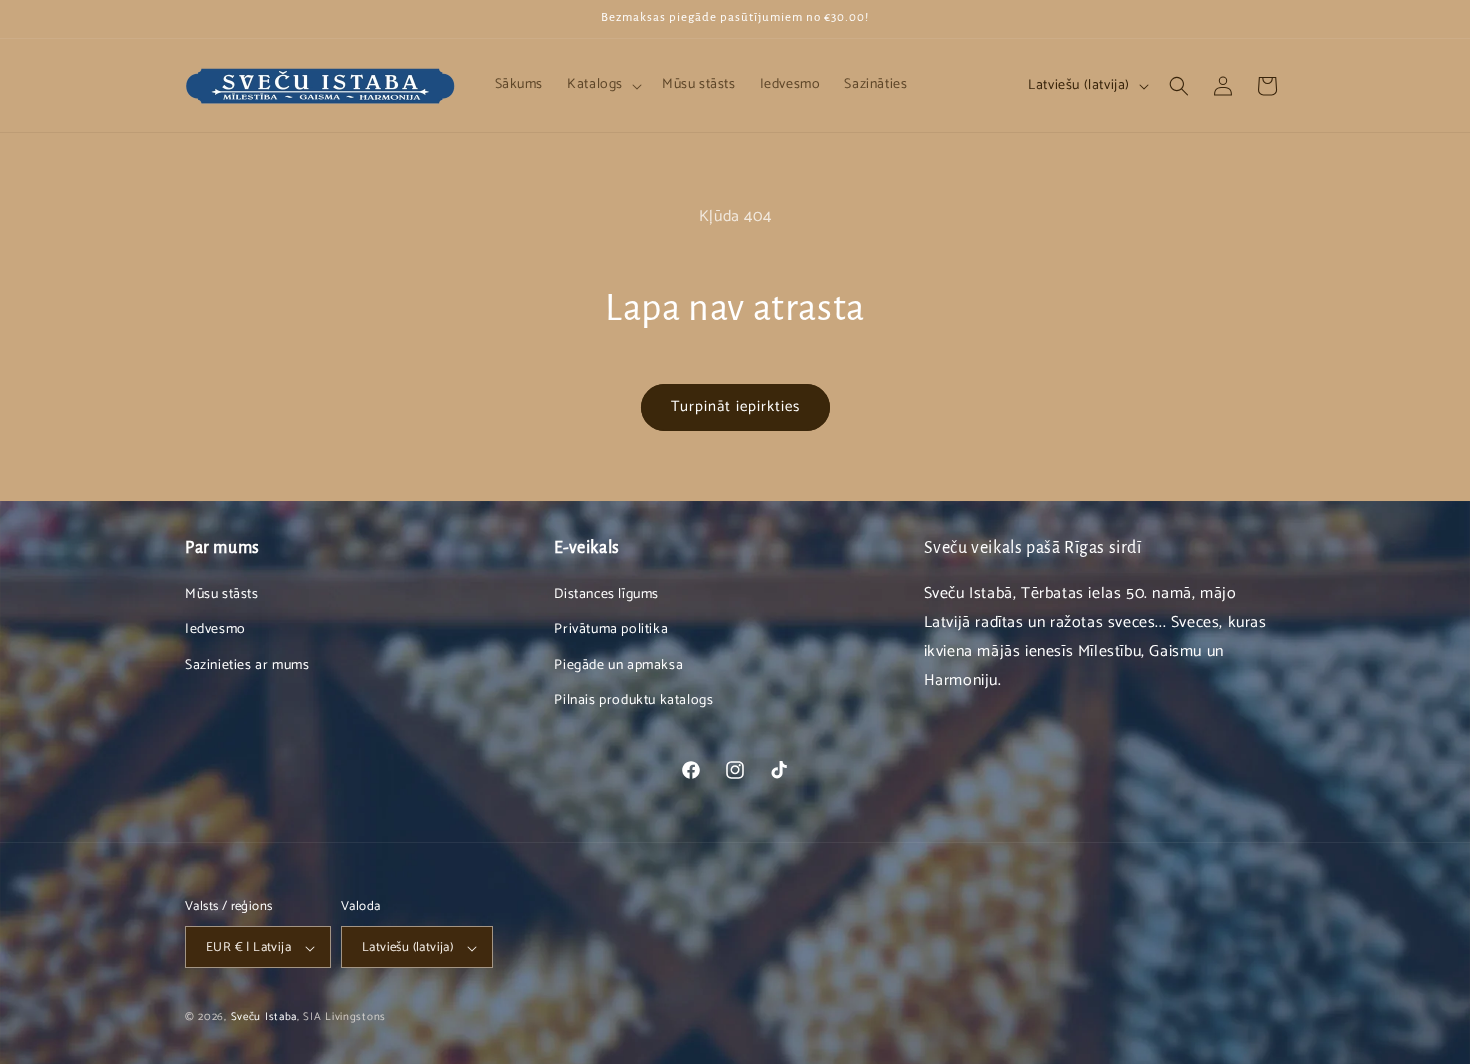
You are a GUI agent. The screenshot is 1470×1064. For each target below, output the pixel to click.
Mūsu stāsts (222, 594)
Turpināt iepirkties (735, 406)
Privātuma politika (611, 630)
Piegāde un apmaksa (618, 665)
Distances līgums (606, 594)
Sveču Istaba (264, 1018)
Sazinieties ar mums (247, 665)
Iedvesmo (215, 630)
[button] (602, 85)
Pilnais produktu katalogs (633, 700)
